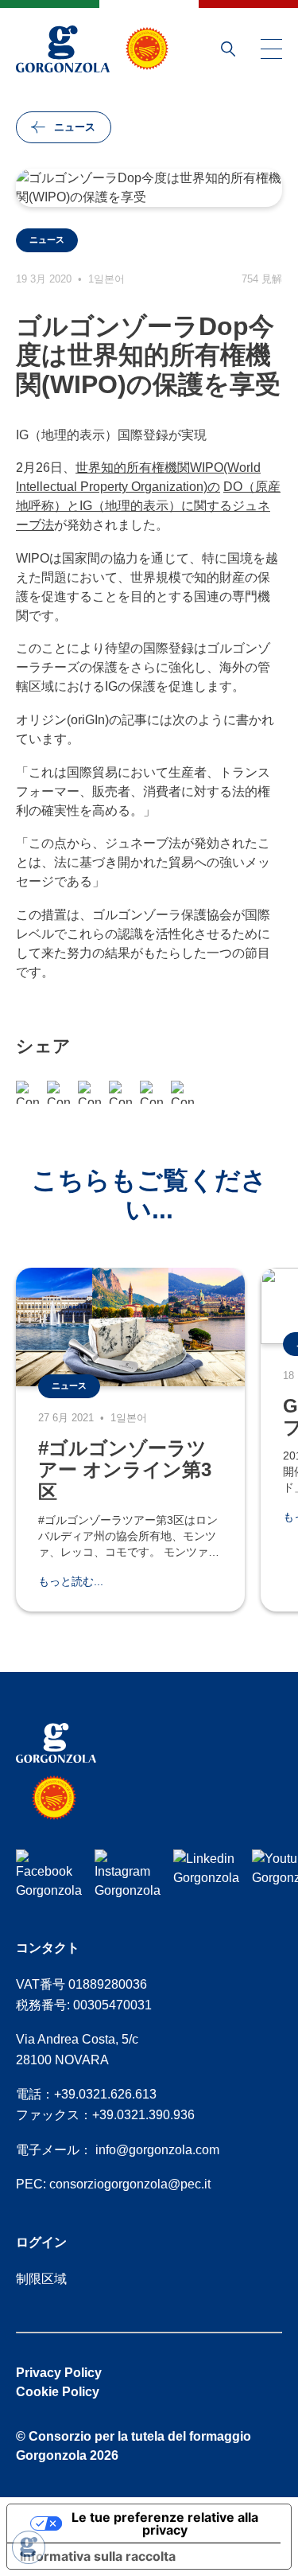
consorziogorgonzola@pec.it (130, 2184)
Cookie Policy (58, 2392)
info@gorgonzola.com (157, 2150)
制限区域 (41, 2279)
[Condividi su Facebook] (27, 1092)
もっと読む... (71, 1581)
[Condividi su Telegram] (120, 1092)
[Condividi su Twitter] (151, 1092)
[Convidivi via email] (89, 1092)
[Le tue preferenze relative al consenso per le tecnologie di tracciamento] (29, 2547)
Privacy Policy (59, 2373)
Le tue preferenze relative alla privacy (165, 2523)
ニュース (75, 127)
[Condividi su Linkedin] (182, 1092)
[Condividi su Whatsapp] (58, 1092)
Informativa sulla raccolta (98, 2556)
